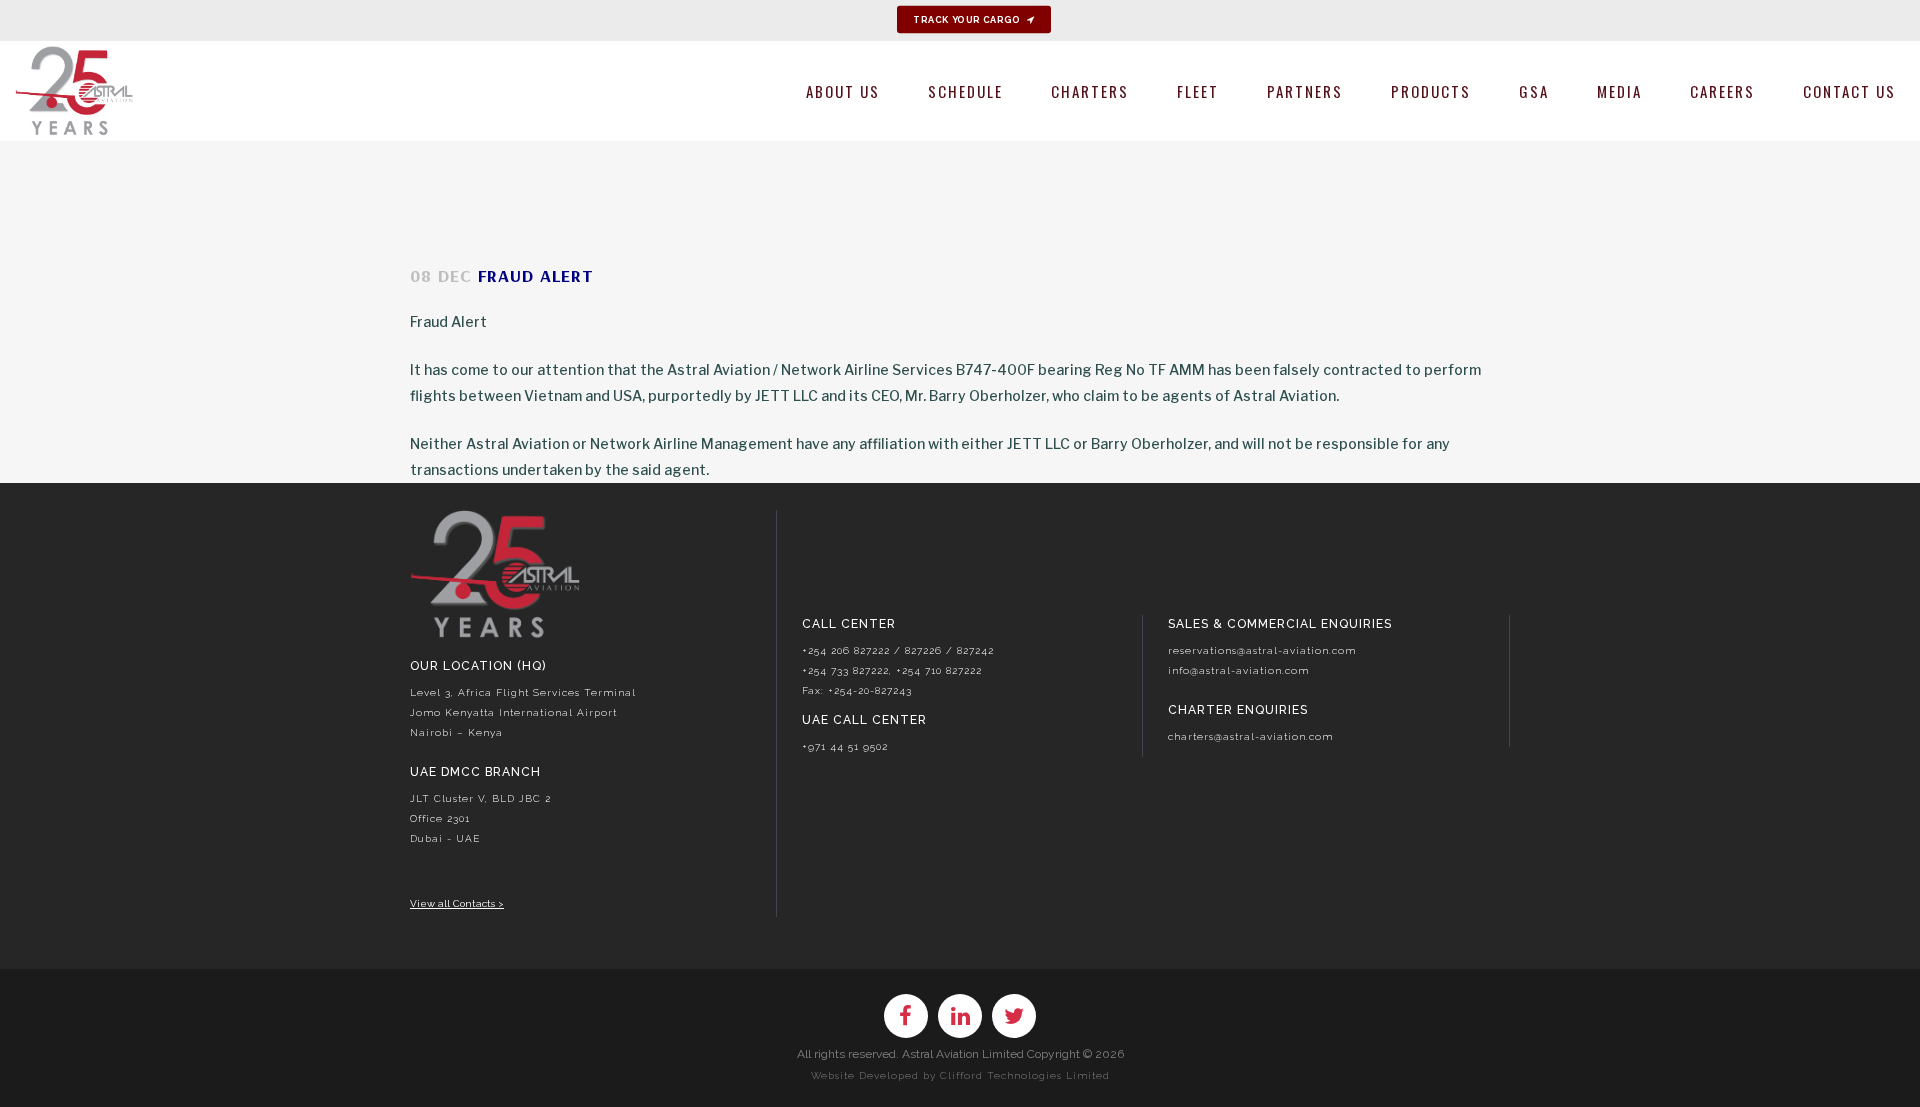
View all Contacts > (457, 903)
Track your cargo (966, 19)
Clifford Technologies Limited (1025, 1075)
